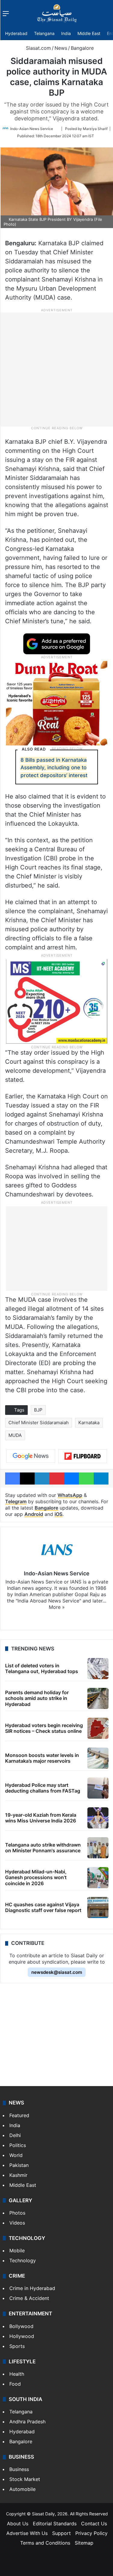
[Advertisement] (56, 369)
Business (19, 2469)
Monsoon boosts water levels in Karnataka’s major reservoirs (42, 1758)
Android (34, 1514)
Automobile (22, 2489)
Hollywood (22, 2336)
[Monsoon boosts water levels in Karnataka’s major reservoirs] (98, 1758)
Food (15, 2384)
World (16, 2155)
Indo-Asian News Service (32, 129)
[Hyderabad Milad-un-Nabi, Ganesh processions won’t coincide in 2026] (98, 1878)
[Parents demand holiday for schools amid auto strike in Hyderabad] (98, 1698)
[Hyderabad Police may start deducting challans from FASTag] (98, 1788)
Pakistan (19, 2165)
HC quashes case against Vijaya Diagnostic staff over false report (43, 1907)
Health (17, 2374)
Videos (17, 2223)
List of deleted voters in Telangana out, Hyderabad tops (42, 1668)
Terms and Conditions (45, 2543)
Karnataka (89, 1423)
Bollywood (21, 2326)
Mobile (17, 2250)
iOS (58, 1514)
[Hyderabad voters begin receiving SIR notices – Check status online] (98, 1728)
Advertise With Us (27, 2533)
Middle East (89, 33)
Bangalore (82, 48)
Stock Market (25, 2479)
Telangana (44, 33)
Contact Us (94, 2524)
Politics (18, 2145)
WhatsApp (70, 1495)
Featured (19, 2115)
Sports (17, 2346)
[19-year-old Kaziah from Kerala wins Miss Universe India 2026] (98, 1818)
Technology (23, 2260)
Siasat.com (38, 48)
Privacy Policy (91, 2533)
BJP (38, 1410)
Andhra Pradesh (27, 2422)
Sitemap (84, 2543)
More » (57, 1607)
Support (61, 2533)
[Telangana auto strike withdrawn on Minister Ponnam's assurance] (98, 1848)
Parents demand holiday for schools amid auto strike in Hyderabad (37, 1698)
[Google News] (31, 1456)
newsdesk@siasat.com (57, 1972)
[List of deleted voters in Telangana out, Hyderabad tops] (98, 1669)
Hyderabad (16, 33)
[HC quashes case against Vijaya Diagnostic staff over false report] (98, 1907)
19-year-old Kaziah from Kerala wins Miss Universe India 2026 (41, 1818)
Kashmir (18, 2175)
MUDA (15, 1435)
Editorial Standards (55, 2524)
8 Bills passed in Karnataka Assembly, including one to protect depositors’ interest (54, 768)
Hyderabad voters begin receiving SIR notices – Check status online (44, 1728)
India (66, 33)
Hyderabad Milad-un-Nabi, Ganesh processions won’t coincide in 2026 (36, 1877)
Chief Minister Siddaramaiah (39, 1423)
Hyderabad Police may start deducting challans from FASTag (43, 1788)
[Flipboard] (83, 1456)
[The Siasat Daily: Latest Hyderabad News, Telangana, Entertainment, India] (57, 13)
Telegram (16, 1501)
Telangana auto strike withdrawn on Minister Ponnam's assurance (43, 1848)
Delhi (15, 2135)
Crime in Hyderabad (32, 2288)
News (61, 48)
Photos (17, 2213)
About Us (18, 2524)
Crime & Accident (29, 2298)
